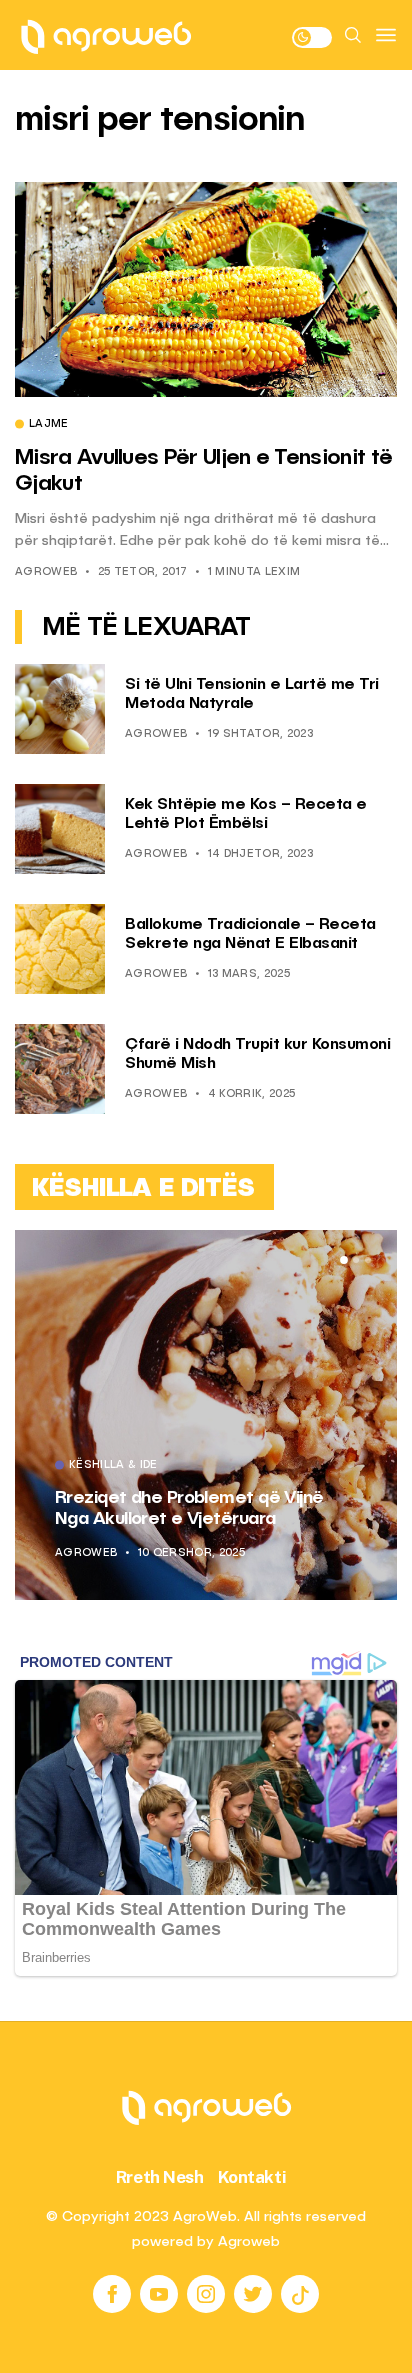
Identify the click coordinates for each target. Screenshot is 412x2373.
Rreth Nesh (160, 2177)
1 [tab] (344, 1260)
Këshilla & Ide (113, 1466)
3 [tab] (368, 1260)
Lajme (49, 425)
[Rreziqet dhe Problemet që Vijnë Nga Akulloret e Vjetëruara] (206, 1415)
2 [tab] (356, 1260)
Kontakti (252, 2177)
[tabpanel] (206, 1415)
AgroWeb (46, 572)
